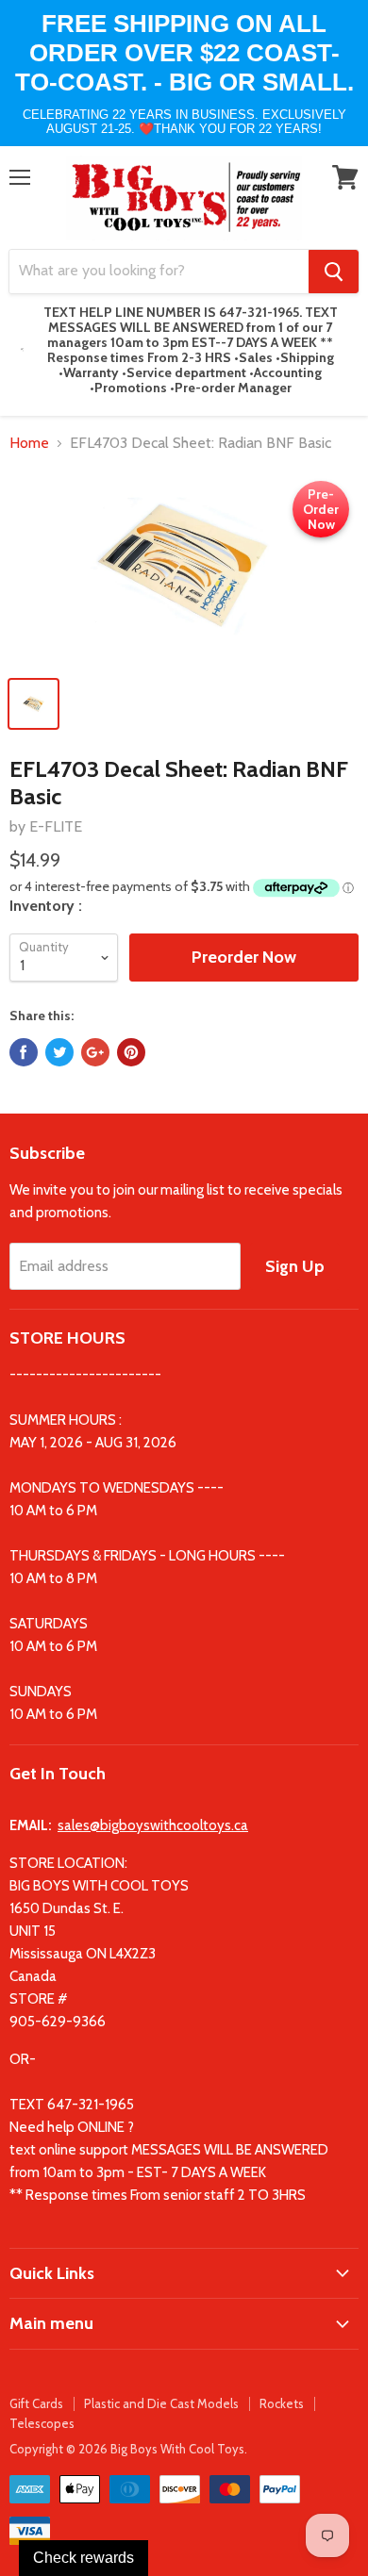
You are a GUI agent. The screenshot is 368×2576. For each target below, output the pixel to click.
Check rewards (84, 2558)
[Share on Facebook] (24, 1052)
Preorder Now (244, 957)
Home (29, 443)
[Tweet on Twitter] (59, 1052)
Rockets (282, 2403)
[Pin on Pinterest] (131, 1052)
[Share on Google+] (95, 1052)
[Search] (334, 272)
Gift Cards (36, 2403)
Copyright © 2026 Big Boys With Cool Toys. (128, 2449)
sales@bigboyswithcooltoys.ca (153, 1825)
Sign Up (295, 1266)
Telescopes (42, 2423)
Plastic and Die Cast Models (161, 2403)
